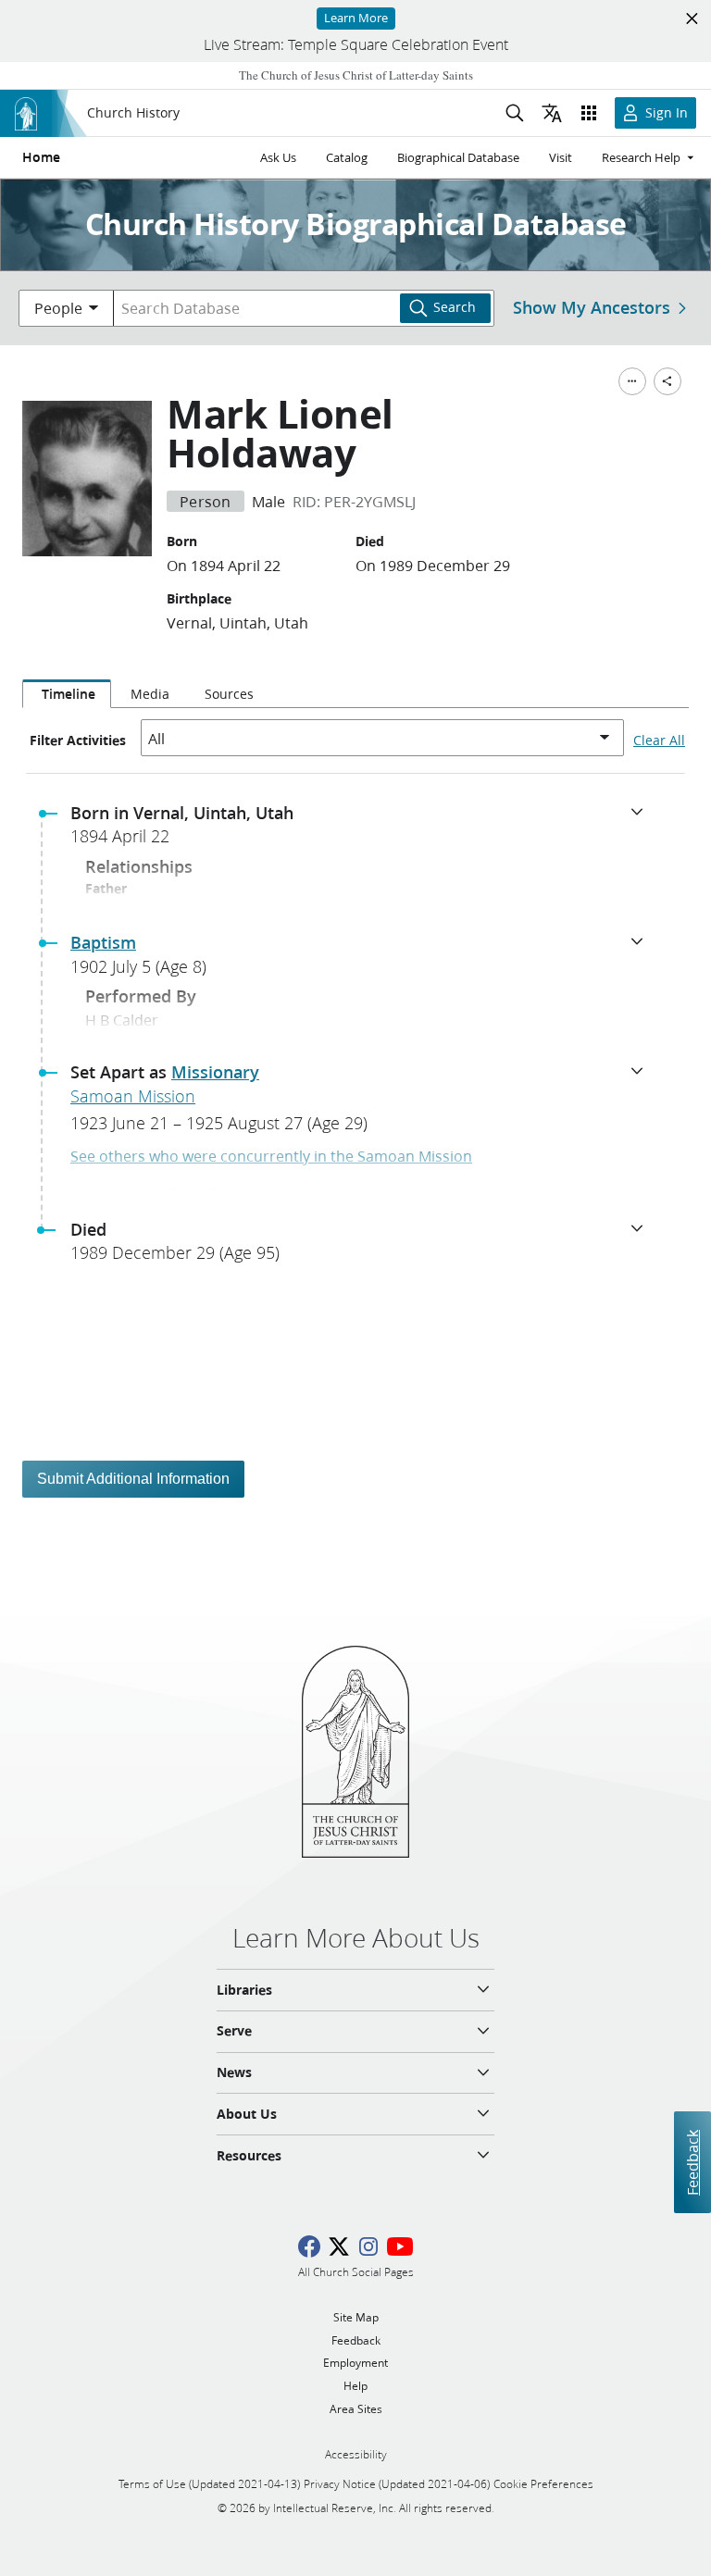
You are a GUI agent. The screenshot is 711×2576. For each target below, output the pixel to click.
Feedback (692, 2162)
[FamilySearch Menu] (632, 381)
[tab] (67, 694)
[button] (363, 830)
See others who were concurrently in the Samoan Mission (271, 1156)
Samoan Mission (133, 1096)
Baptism (103, 942)
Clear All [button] (659, 740)
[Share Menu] (667, 381)
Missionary (215, 1072)
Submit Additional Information (133, 1479)
